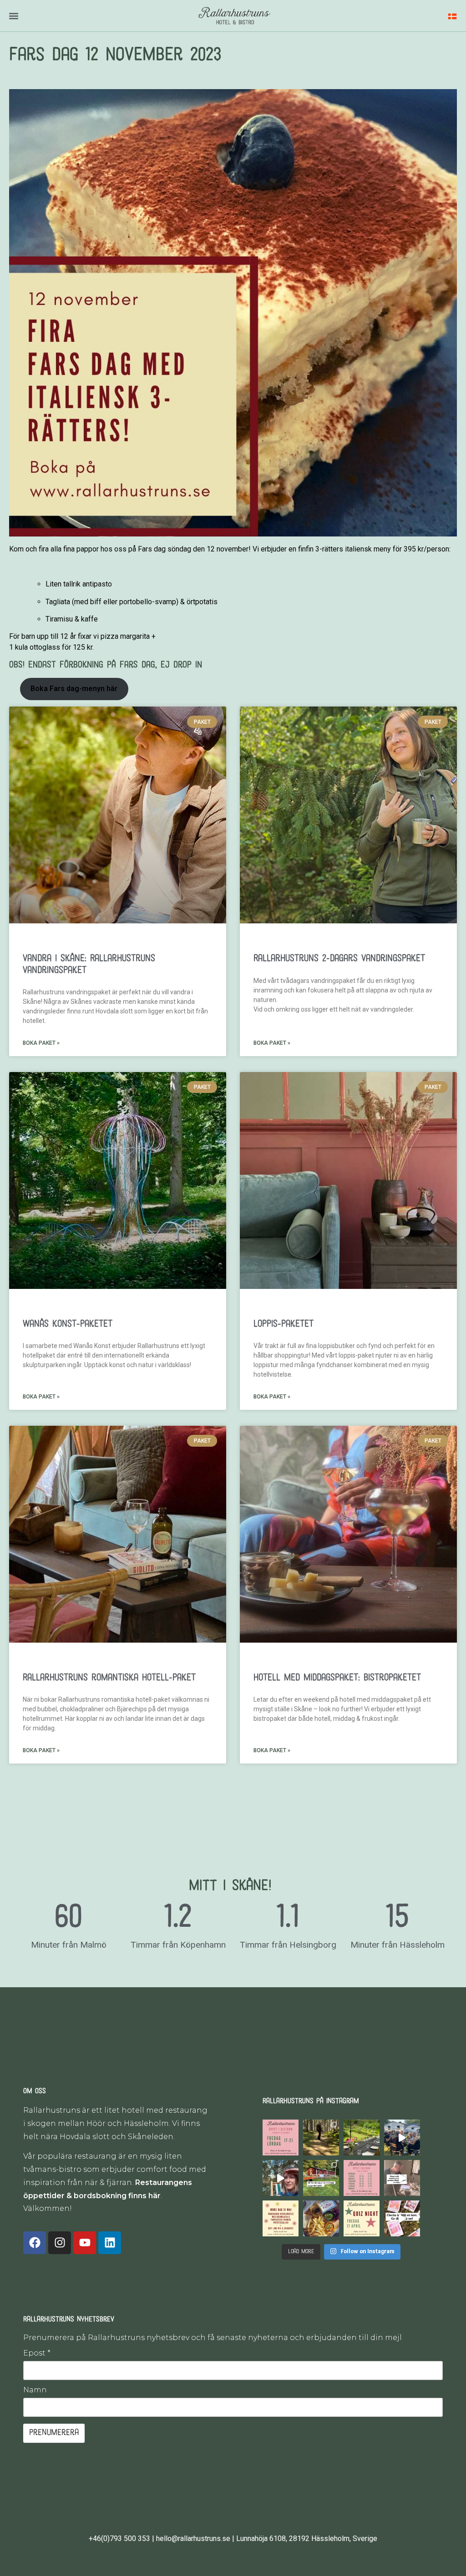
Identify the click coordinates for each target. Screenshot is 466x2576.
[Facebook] (35, 2243)
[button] (13, 16)
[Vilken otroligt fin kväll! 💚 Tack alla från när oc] (402, 2137)
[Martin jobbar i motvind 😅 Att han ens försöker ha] (402, 2178)
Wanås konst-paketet (68, 1324)
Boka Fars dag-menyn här (74, 689)
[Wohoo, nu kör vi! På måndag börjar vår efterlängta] (362, 2178)
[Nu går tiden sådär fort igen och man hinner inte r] (281, 2218)
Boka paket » (41, 1043)
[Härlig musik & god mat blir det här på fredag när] (362, 2218)
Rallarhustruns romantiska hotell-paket (109, 1678)
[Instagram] (60, 2243)
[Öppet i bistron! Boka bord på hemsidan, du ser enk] (281, 2137)
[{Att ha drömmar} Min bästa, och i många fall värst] (281, 2178)
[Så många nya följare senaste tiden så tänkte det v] (321, 2178)
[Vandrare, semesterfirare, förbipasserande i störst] (321, 2137)
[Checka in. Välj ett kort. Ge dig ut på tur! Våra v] (402, 2218)
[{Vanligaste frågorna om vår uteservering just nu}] (362, 2137)
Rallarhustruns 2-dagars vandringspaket (339, 959)
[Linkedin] (110, 2243)
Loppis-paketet (284, 1324)
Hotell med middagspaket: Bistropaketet (337, 1678)
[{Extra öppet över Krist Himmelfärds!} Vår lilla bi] (321, 2218)
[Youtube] (85, 2243)
